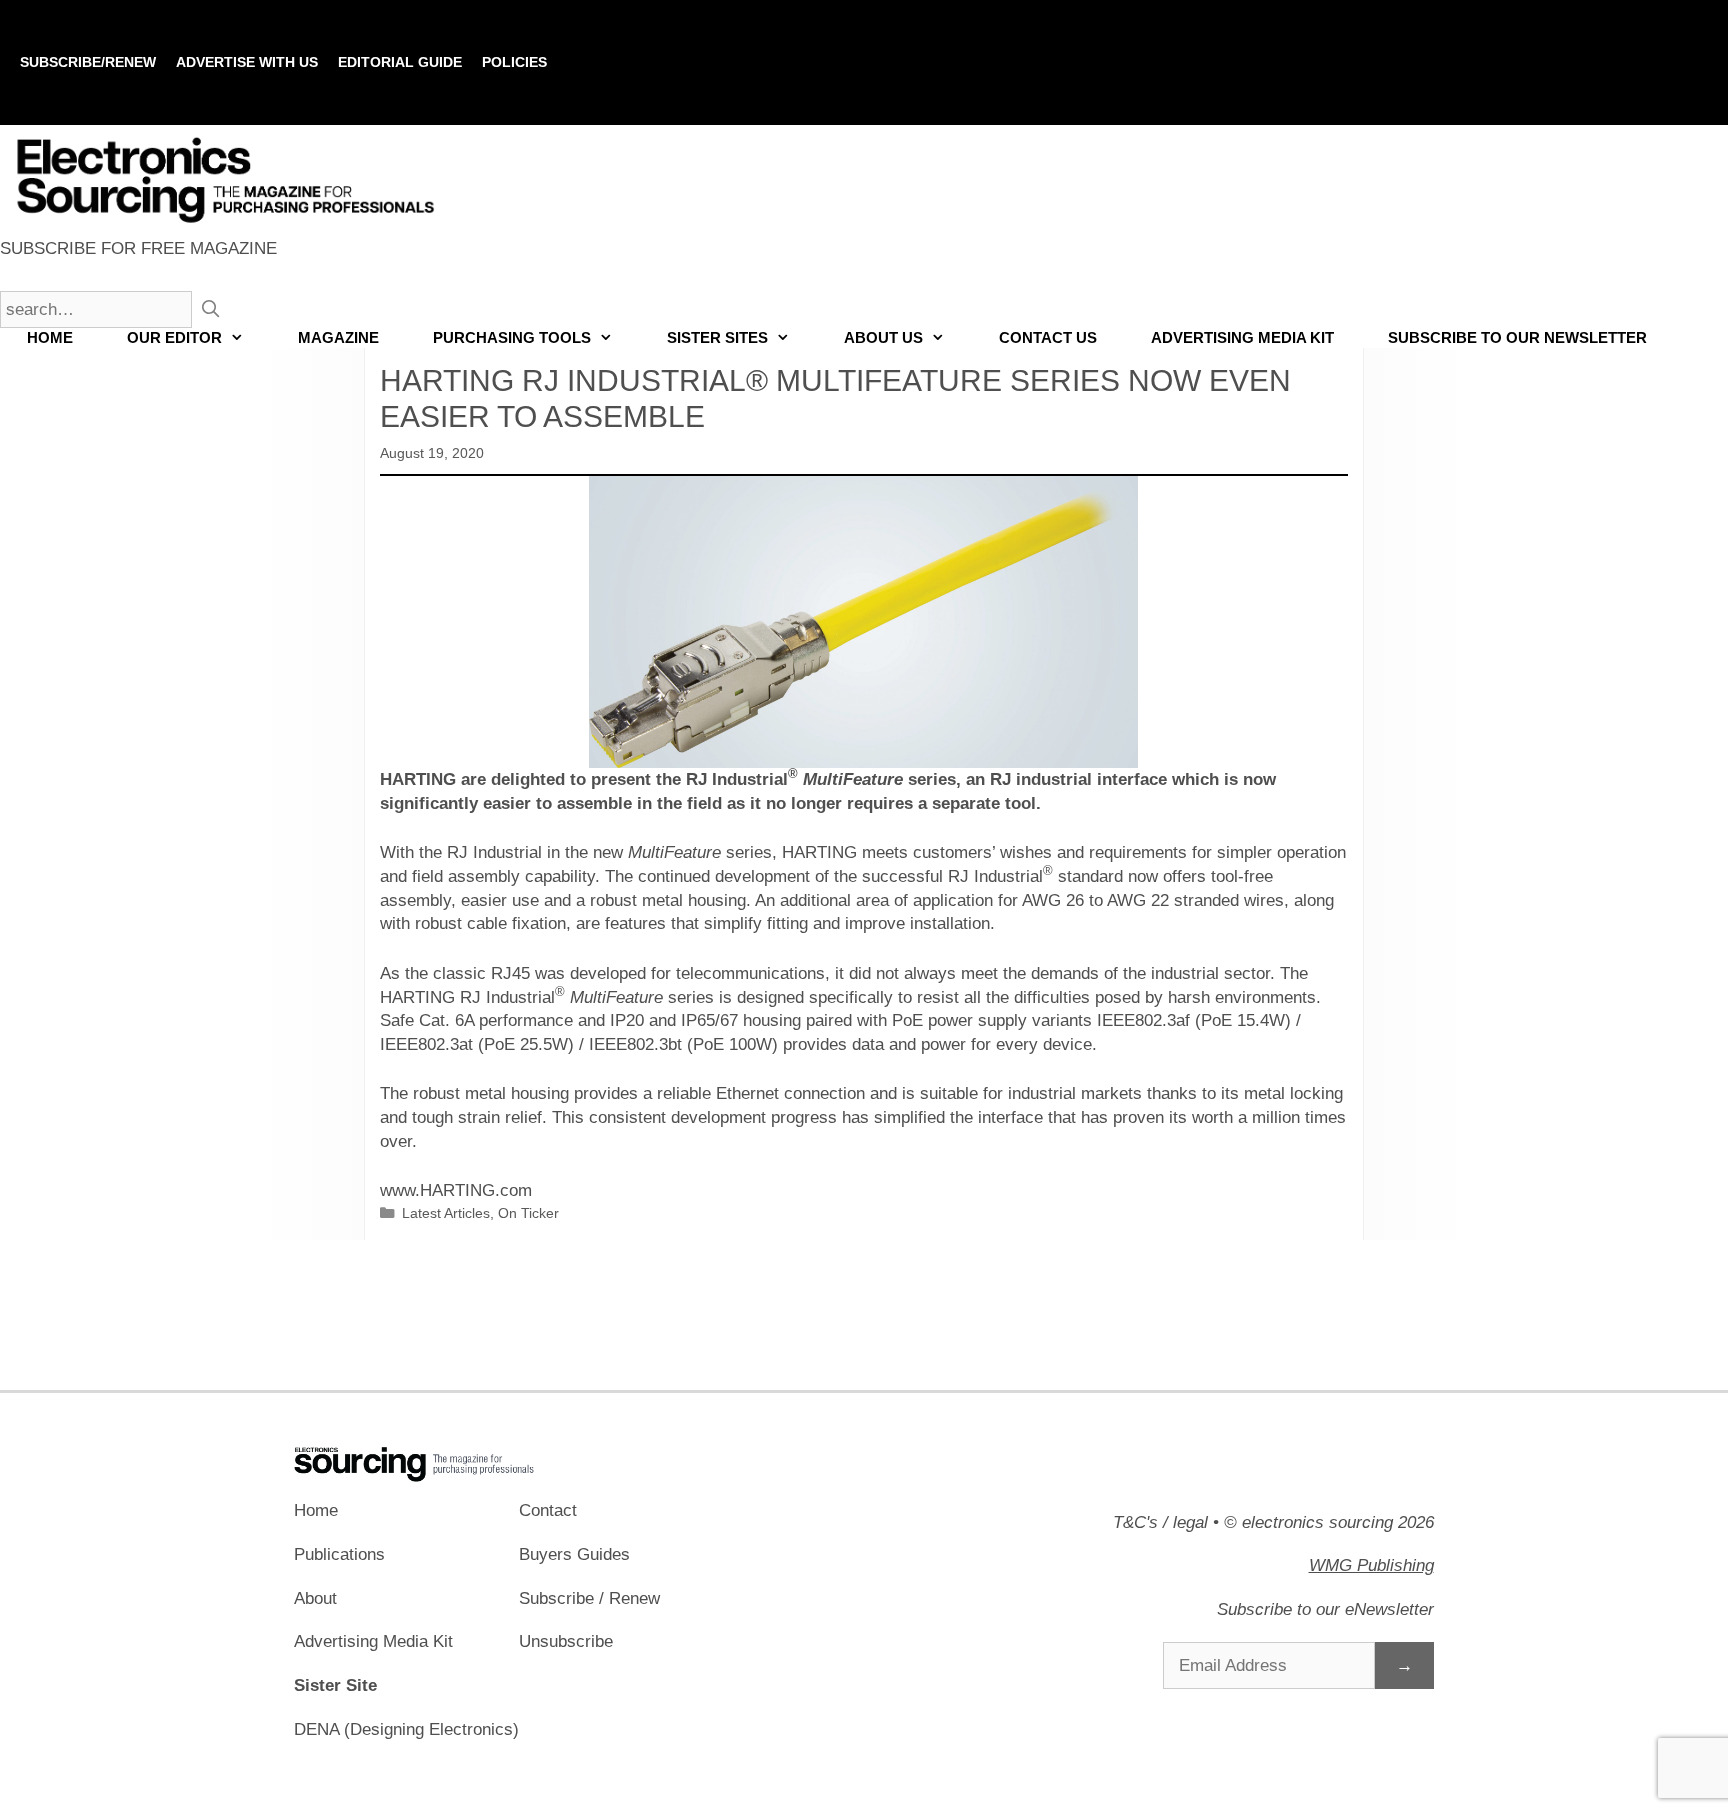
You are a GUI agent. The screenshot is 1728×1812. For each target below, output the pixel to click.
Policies (514, 62)
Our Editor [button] (174, 337)
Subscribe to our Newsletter (1517, 337)
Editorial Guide (400, 62)
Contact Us (1048, 337)
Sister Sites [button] (717, 337)
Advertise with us (247, 62)
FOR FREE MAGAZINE (138, 248)
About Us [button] (883, 337)
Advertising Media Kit (1242, 337)
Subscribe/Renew (88, 62)
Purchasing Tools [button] (512, 337)
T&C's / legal (1160, 1522)
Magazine (338, 337)
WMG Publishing (1371, 1565)
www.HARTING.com (456, 1190)
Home (50, 337)
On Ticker (528, 1213)
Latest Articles (446, 1213)
